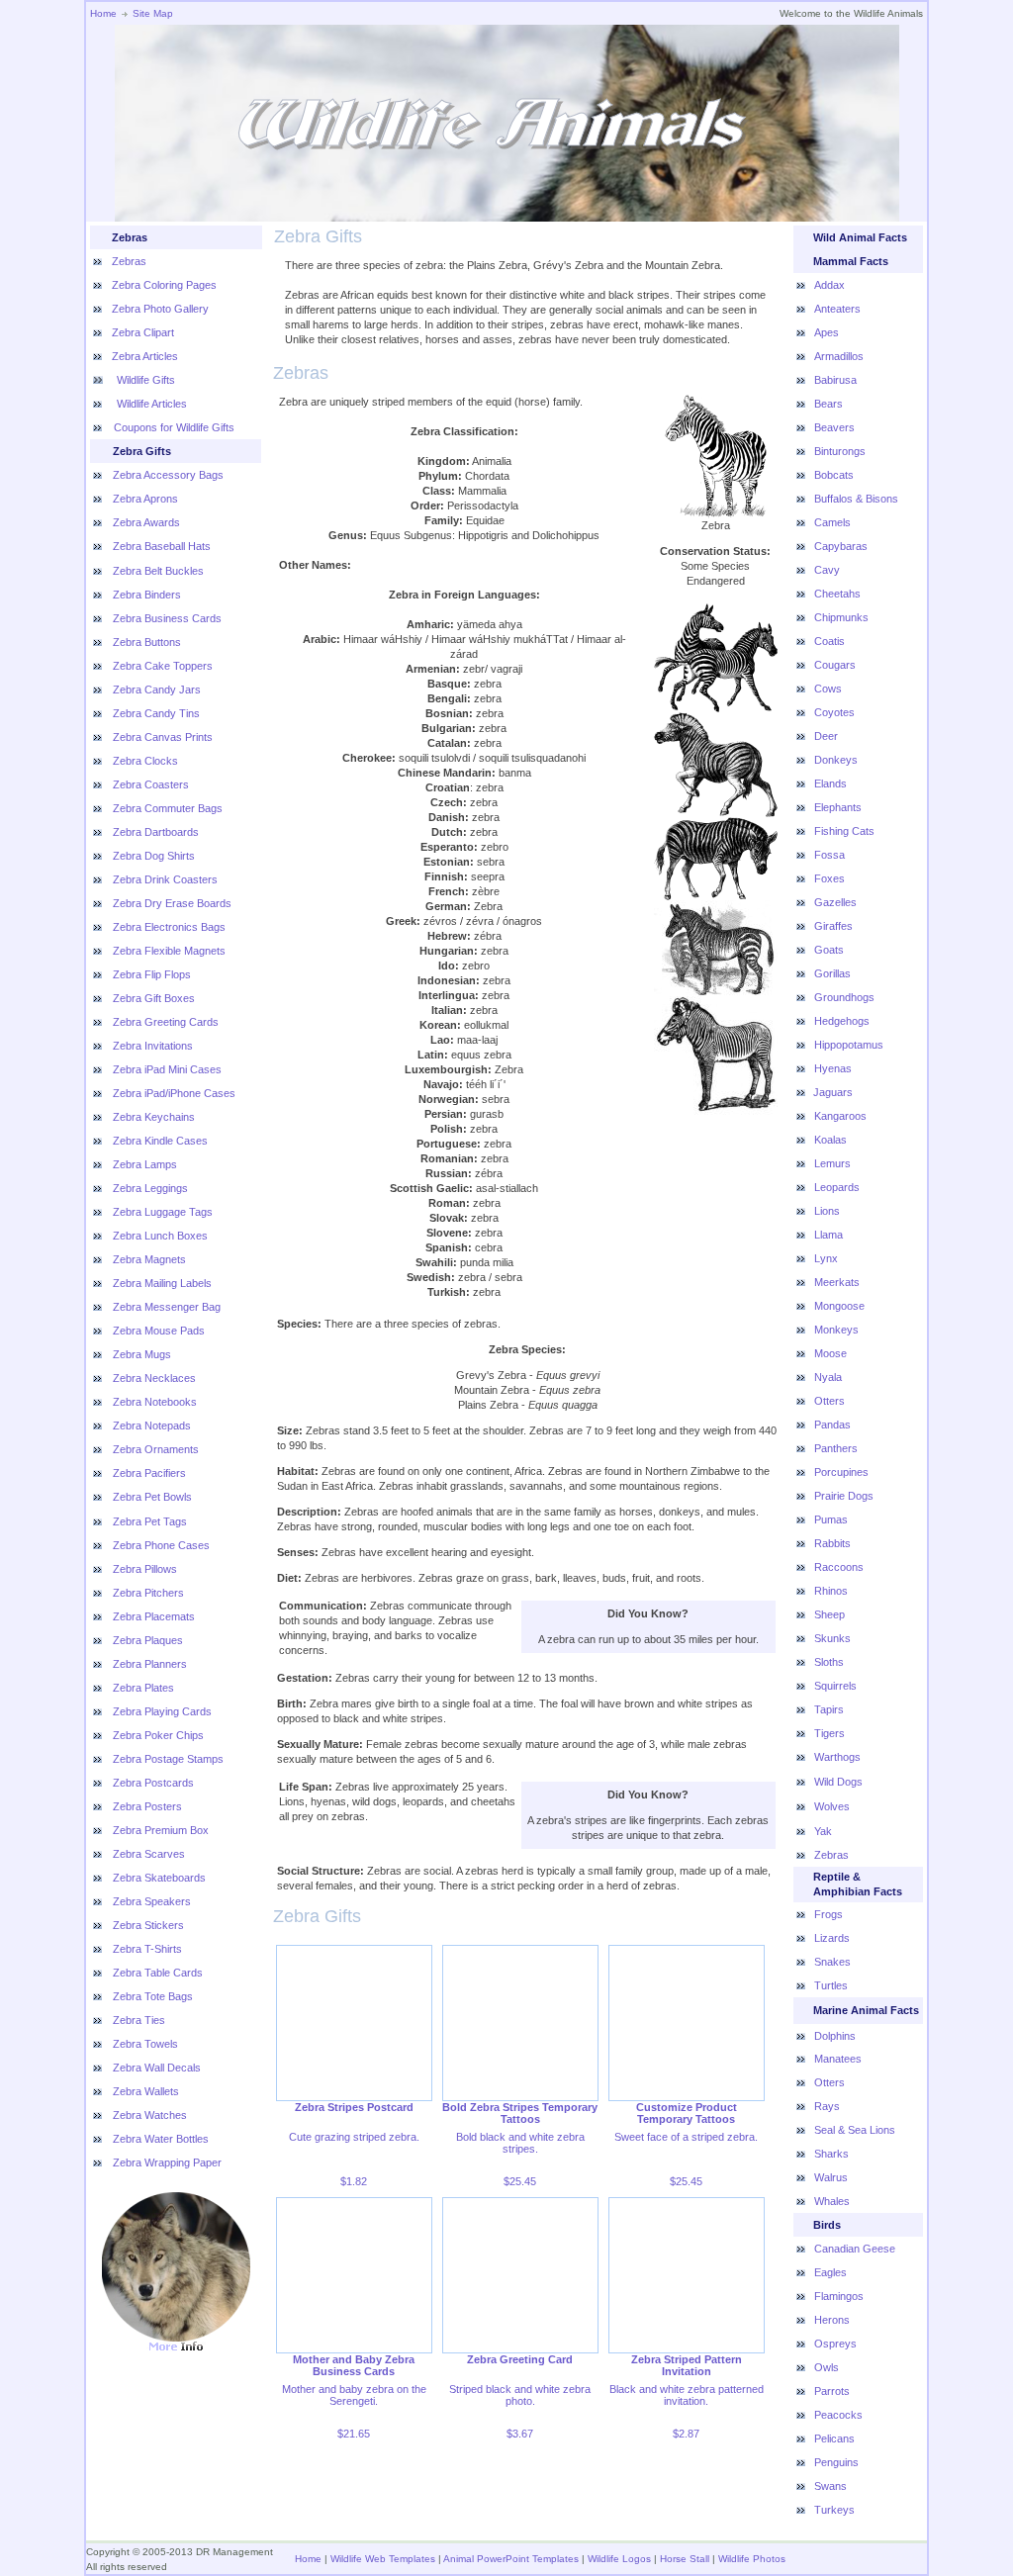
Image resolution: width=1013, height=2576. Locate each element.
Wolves (832, 1806)
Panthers (836, 1448)
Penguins (836, 2462)
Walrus (831, 2177)
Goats (829, 950)
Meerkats (837, 1282)
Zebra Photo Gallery (160, 309)
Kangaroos (840, 1116)
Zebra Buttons (147, 642)
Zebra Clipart (143, 332)
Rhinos (831, 1591)
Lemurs (832, 1163)
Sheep (829, 1614)
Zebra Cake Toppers (163, 666)
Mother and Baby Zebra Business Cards (354, 2365)
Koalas (830, 1140)
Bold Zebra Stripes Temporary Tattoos (520, 2113)
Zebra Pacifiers (149, 1473)
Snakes (832, 1962)
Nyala (828, 1377)
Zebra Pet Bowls (152, 1497)
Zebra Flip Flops (152, 974)
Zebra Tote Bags (153, 1996)
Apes (827, 332)
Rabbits (832, 1543)
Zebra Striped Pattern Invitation (687, 2365)
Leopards (837, 1187)
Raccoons (839, 1567)
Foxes (829, 878)
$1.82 (354, 2181)
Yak (823, 1831)
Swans (830, 2486)
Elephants (838, 807)
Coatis (829, 641)
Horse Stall (685, 2559)
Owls (827, 2367)
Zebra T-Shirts (147, 1949)
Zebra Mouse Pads (159, 1331)
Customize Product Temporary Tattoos (687, 2113)
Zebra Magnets (149, 1259)
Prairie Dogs (844, 1496)
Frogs (829, 1914)
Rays (827, 2106)
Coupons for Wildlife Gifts (174, 427)
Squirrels (835, 1686)
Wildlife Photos (752, 2559)
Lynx (826, 1258)
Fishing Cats (844, 831)
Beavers (834, 427)
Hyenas (833, 1068)
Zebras (129, 261)
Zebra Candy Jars (157, 690)
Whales (832, 2201)
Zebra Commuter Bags (168, 808)
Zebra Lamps (145, 1164)
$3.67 (520, 2434)
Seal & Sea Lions (855, 2130)
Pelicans (834, 2438)
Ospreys (835, 2344)
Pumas (831, 1519)
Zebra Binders (147, 595)
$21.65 (354, 2434)
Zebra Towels (145, 2044)
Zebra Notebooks (155, 1402)
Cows (828, 689)
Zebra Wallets (146, 2091)
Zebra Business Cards (167, 618)
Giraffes (833, 926)
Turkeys (834, 2510)
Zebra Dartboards (156, 832)
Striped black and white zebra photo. (520, 2395)
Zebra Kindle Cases (160, 1141)
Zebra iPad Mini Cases (167, 1069)
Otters (829, 1401)
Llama (829, 1235)
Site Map (153, 13)
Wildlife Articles (150, 404)
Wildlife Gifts (144, 380)
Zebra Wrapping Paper (167, 2162)
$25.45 (520, 2181)
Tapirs (829, 1709)
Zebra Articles (145, 356)
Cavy (827, 570)
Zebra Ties (139, 2020)
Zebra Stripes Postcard (354, 2107)
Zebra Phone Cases (161, 1545)
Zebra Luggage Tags (163, 1212)
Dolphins (835, 2036)
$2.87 (686, 2434)
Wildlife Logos (619, 2559)
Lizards (832, 1938)
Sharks (831, 2154)
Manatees (838, 2059)
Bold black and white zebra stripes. (520, 2143)
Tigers (829, 1733)
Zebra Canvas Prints (163, 737)
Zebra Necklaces (154, 1378)
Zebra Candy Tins (156, 713)
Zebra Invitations (153, 1046)
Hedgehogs (842, 1021)
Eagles (830, 2272)
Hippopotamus (849, 1045)
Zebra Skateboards (159, 1878)
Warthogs (837, 1757)
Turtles (831, 1985)
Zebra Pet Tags (150, 1521)
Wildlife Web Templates (383, 2559)
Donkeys (836, 760)
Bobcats (834, 475)
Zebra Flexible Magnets (169, 951)
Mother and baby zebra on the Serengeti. (354, 2395)
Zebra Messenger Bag (167, 1307)
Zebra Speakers (152, 1901)
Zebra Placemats (154, 1616)
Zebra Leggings (150, 1188)
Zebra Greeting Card (520, 2359)
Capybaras (841, 546)
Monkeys (836, 1330)
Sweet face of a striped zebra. (686, 2137)
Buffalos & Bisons (856, 499)
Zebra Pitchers (148, 1593)
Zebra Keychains (154, 1117)
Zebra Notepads (152, 1426)
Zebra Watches (150, 2115)
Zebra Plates (143, 1688)
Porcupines (841, 1472)
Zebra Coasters (151, 784)
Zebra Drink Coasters (165, 879)
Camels (832, 522)
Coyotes (834, 712)
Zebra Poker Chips (158, 1735)
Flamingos (839, 2296)
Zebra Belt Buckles (158, 571)
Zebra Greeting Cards (166, 1022)
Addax (829, 285)
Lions (827, 1211)
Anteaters (837, 309)
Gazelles (835, 902)
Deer (826, 736)
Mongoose (839, 1306)
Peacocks (838, 2415)
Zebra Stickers (148, 1925)
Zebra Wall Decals (157, 2068)
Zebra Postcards (153, 1783)
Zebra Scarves (149, 1854)
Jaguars (833, 1092)
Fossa (829, 855)
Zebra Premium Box (161, 1830)
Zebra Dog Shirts (154, 856)
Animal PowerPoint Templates (511, 2559)
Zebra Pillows (145, 1569)
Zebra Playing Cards (162, 1711)
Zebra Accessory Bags (168, 475)
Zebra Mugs (142, 1354)
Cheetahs (837, 594)
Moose (830, 1353)
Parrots (832, 2391)
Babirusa (835, 380)
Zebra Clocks (145, 761)
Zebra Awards (146, 522)
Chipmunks (841, 617)
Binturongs (840, 451)
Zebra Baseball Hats (162, 546)
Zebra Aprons (145, 499)
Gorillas (832, 973)
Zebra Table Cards (158, 1973)
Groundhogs (844, 997)
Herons (832, 2320)
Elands (830, 783)
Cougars (835, 665)
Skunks (832, 1638)
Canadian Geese (855, 2249)
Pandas (832, 1425)
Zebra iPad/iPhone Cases (174, 1093)
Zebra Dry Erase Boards (172, 903)
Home (103, 13)
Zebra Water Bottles (161, 2139)
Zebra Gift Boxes (154, 998)
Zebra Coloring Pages (164, 285)
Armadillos (839, 356)
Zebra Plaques (148, 1640)
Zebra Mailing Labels (162, 1283)
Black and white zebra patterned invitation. (687, 2395)
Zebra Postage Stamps (168, 1759)
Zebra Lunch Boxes (160, 1236)
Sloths (829, 1662)
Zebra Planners (150, 1664)
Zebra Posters (147, 1806)
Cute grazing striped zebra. (354, 2137)
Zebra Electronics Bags (169, 927)
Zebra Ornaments (156, 1449)
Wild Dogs (838, 1782)
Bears (829, 404)
